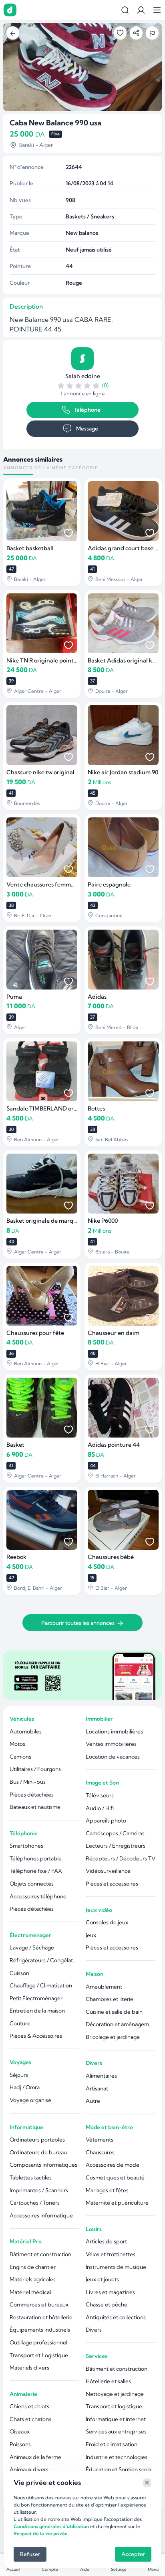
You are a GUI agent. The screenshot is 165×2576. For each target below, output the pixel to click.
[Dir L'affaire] (10, 10)
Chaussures (100, 2152)
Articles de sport (106, 2241)
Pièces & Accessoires (36, 2036)
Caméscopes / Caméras (115, 1833)
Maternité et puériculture (117, 2203)
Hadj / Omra (25, 2087)
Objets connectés (32, 1884)
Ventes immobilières (111, 1744)
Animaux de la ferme (35, 2457)
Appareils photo (106, 1820)
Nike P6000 (103, 1221)
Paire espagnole (109, 884)
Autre (93, 2101)
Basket (15, 1445)
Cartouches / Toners (35, 2203)
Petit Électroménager (36, 1998)
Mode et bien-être (109, 2127)
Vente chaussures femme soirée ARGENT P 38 (68, 884)
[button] (141, 10)
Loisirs (94, 2229)
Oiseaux (20, 2431)
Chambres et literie (110, 1999)
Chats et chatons (30, 2419)
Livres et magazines (110, 2292)
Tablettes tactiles (31, 2177)
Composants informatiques (43, 2165)
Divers (94, 2063)
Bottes (96, 1109)
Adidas (97, 997)
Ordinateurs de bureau (38, 2152)
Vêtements (100, 2140)
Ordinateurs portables (37, 2140)
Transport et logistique (114, 2406)
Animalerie (23, 2394)
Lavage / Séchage (32, 1947)
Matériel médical (30, 2292)
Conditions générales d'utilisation (51, 2526)
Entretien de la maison (37, 2011)
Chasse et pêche (107, 2304)
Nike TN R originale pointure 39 (48, 660)
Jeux (91, 1935)
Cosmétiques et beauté (115, 2177)
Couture (20, 2023)
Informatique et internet (116, 2419)
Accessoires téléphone (38, 1896)
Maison (95, 1974)
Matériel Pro (26, 2241)
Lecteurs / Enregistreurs (116, 1846)
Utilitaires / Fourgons (35, 1769)
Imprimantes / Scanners (39, 2190)
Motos (17, 1744)
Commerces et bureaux (39, 2304)
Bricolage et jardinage (113, 2037)
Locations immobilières (114, 1731)
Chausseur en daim (114, 1333)
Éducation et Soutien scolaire (121, 2469)
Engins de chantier (33, 2267)
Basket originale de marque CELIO (53, 1221)
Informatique (26, 2127)
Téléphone (87, 410)
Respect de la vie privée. (41, 2533)
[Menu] (157, 10)
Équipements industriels (40, 2330)
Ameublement (104, 1987)
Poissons (20, 2444)
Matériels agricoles (33, 2279)
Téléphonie (24, 1833)
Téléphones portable (36, 1858)
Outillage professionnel (38, 2342)
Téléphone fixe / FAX (36, 1871)
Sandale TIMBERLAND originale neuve (58, 1109)
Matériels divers (29, 2368)
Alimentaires (101, 2076)
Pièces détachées (32, 1795)
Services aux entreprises (116, 2431)
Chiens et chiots (29, 2406)
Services (97, 2356)
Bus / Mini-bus (28, 1782)
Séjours (19, 2075)
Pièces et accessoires (112, 1884)
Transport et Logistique (39, 2355)
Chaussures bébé (111, 1557)
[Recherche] (125, 10)
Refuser (30, 2554)
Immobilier (99, 1719)
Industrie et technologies (117, 2457)
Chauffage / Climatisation (41, 1985)
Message (87, 428)
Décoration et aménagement (121, 2024)
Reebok (16, 1557)
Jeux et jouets (102, 2279)
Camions (20, 1757)
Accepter (133, 2554)
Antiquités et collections (116, 2317)
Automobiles (26, 1731)
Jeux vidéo (99, 1910)
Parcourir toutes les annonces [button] (78, 1623)
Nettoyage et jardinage (115, 2394)
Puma (14, 997)
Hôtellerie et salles (108, 2381)
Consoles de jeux (107, 1922)
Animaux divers (29, 2469)
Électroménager (30, 1935)
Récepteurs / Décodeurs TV (121, 1858)
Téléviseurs (100, 1795)
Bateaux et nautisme (35, 1807)
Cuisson (19, 1973)
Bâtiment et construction (40, 2254)
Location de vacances (113, 1757)
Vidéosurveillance (108, 1871)
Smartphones (26, 1846)
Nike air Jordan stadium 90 (123, 772)
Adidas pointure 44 (114, 1445)
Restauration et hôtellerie (41, 2317)
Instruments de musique (116, 2267)
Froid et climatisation (112, 2444)
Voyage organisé (30, 2100)
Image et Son (102, 1783)
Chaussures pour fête (35, 1333)
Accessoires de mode (113, 2165)
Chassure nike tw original (40, 772)
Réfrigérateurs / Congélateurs (44, 1960)
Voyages (20, 2062)
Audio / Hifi (100, 1808)
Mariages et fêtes (107, 2190)
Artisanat (97, 2088)
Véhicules (22, 1719)
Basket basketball (30, 548)
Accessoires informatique (41, 2215)
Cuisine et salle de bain (114, 2012)
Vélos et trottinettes (111, 2254)
